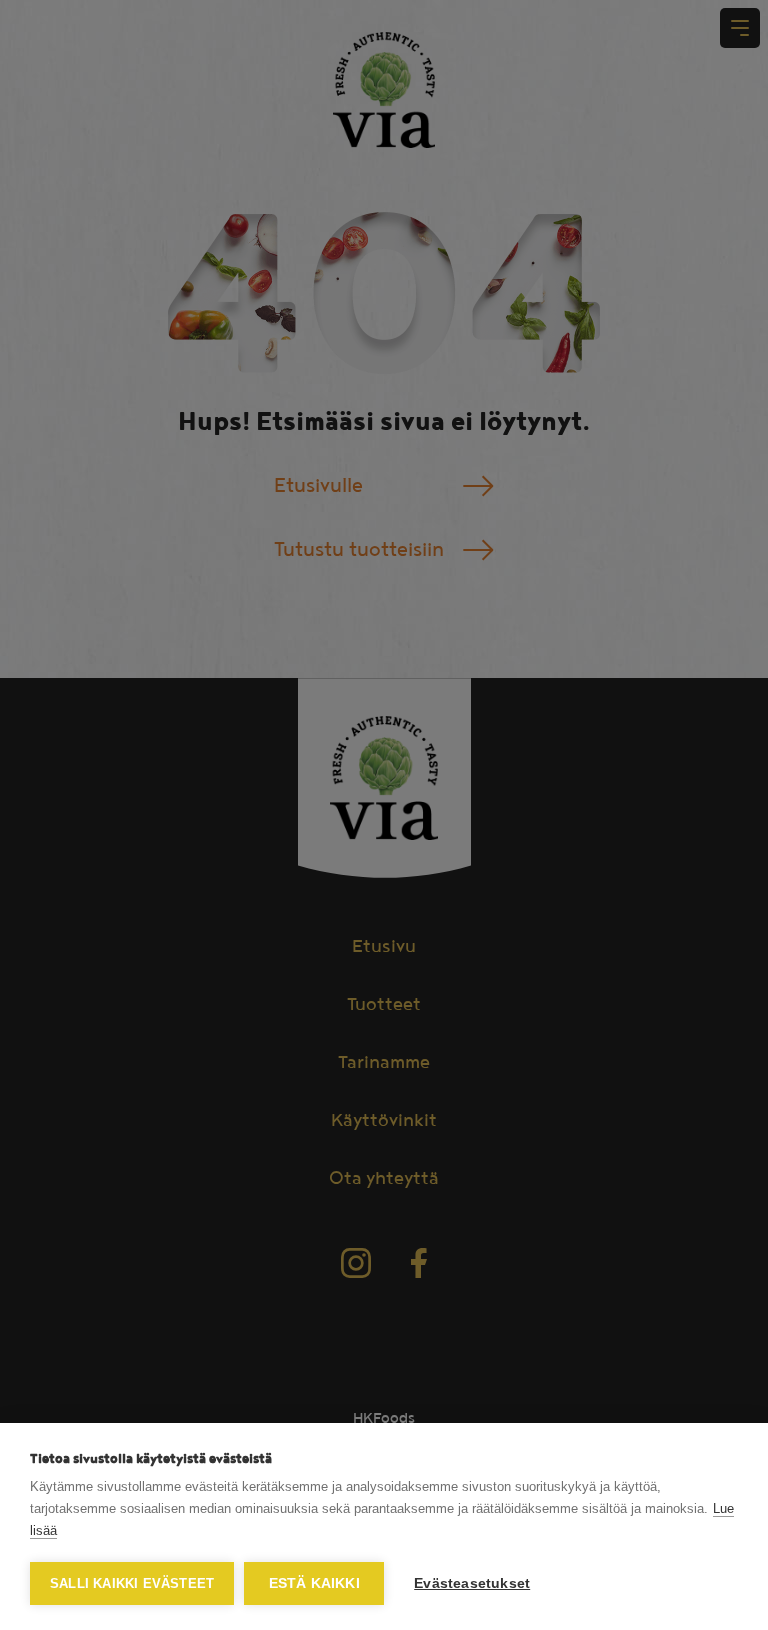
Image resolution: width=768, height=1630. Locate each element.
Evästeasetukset (472, 1583)
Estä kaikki (314, 1583)
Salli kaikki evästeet (132, 1583)
